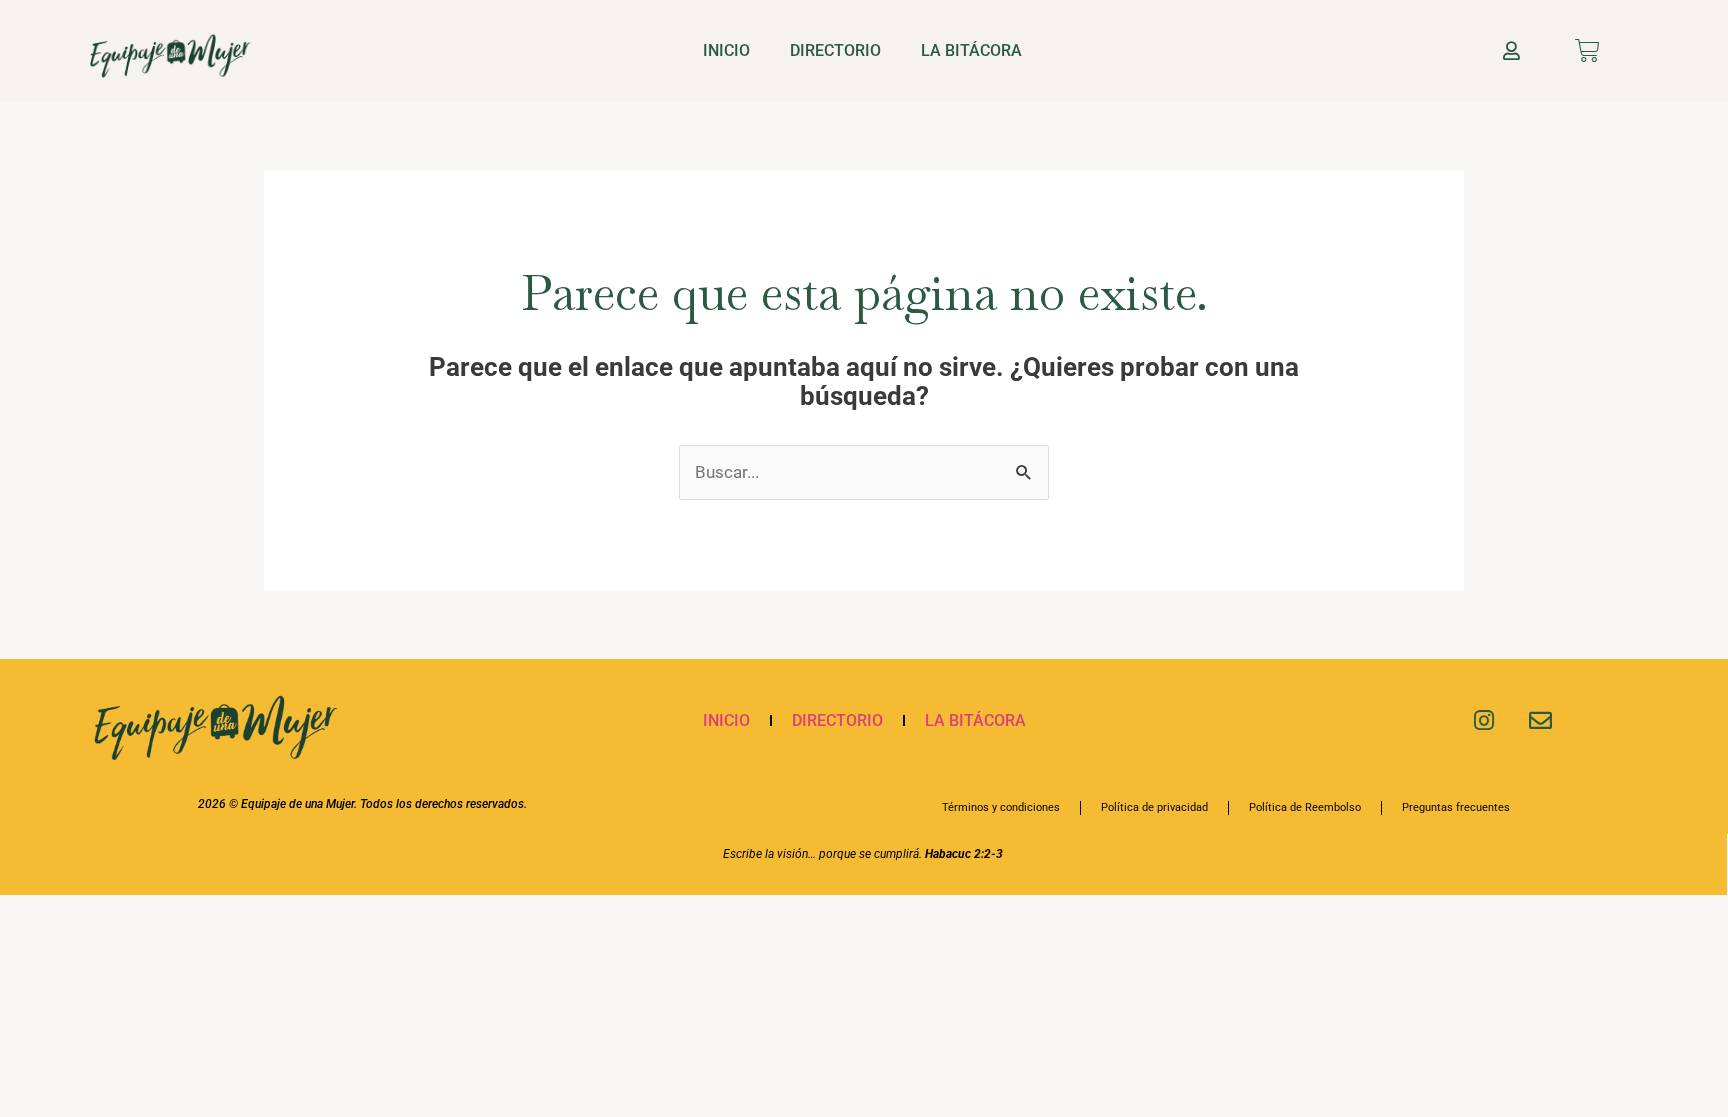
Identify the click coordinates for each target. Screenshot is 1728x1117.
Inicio (726, 50)
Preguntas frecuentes (1456, 807)
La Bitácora (971, 50)
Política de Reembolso (1305, 807)
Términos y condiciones (1001, 807)
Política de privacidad (1154, 807)
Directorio (835, 50)
